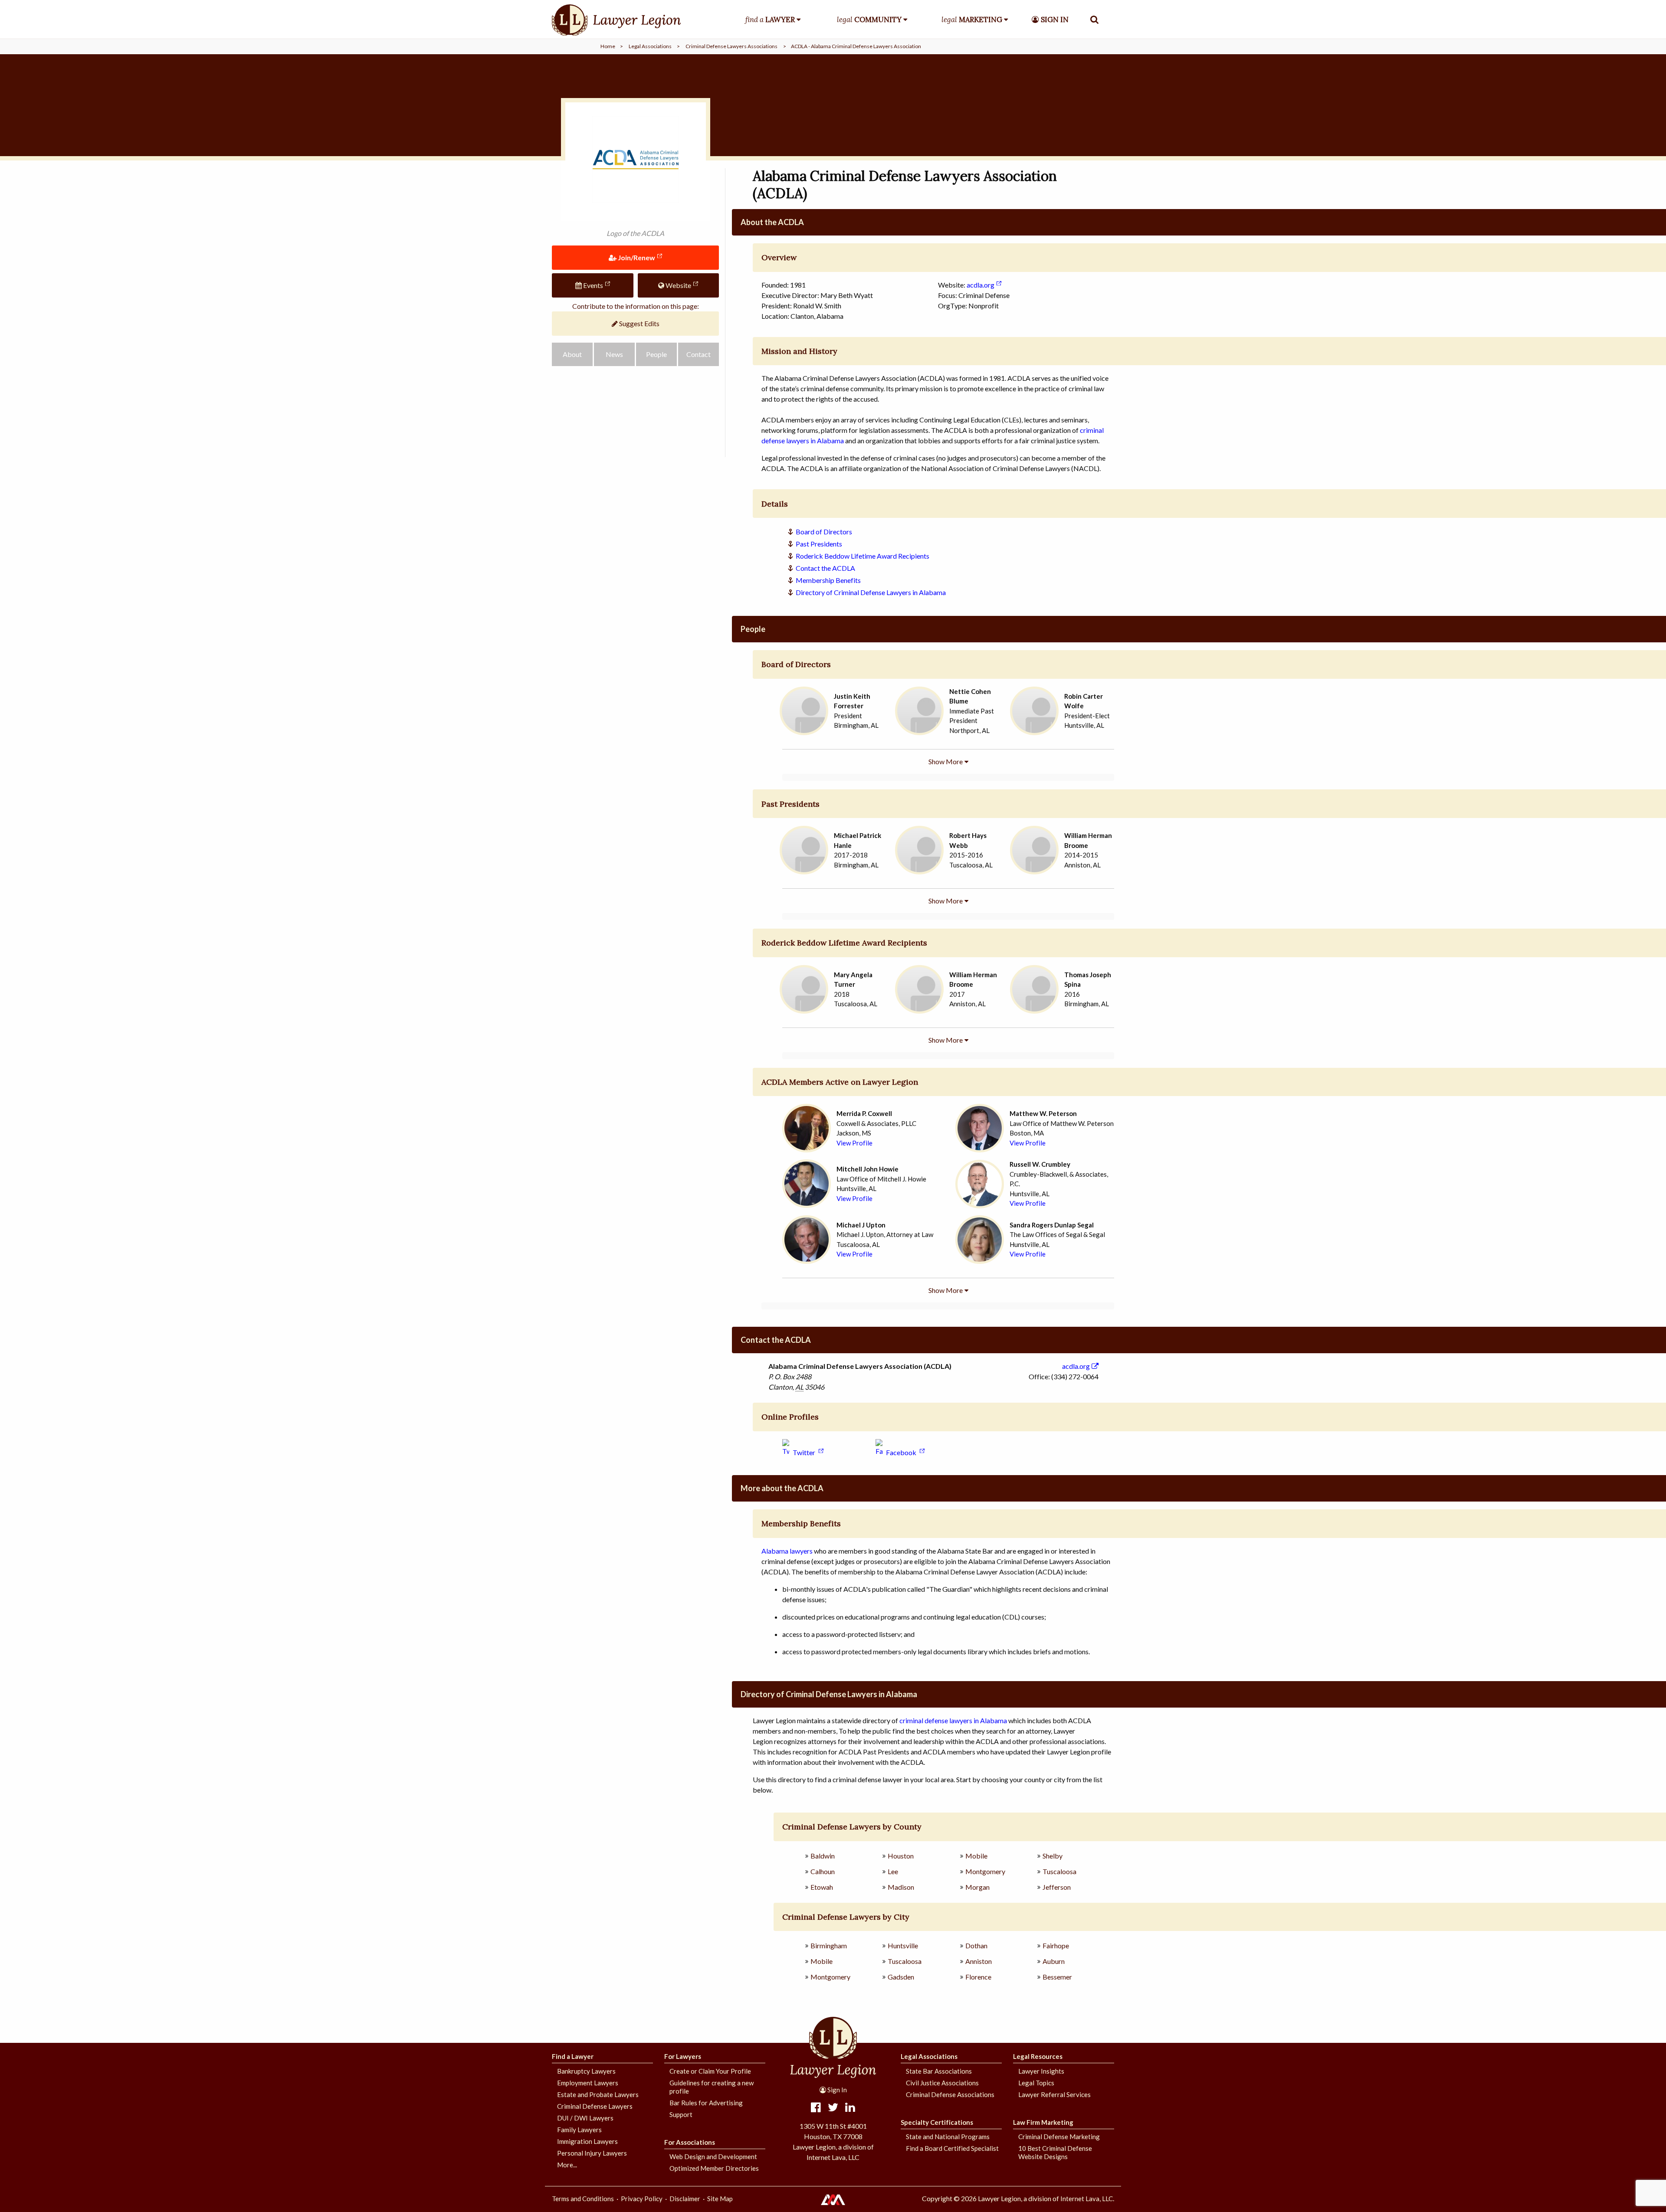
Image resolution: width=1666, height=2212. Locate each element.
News (614, 354)
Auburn (1054, 1961)
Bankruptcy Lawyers (586, 2071)
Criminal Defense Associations (950, 2094)
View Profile (854, 1143)
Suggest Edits (639, 323)
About (572, 354)
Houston (901, 1856)
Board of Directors (824, 532)
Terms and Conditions (583, 2199)
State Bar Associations (939, 2071)
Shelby (1053, 1856)
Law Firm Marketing (1043, 2122)
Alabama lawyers (787, 1551)
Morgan (977, 1887)
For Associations (690, 2142)
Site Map (720, 2199)
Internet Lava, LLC (1087, 2199)
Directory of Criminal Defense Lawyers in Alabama (871, 592)
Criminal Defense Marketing (1059, 2137)
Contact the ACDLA (825, 568)
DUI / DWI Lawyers (585, 2118)
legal (869, 20)
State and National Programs (948, 2137)
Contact (699, 354)
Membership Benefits (828, 580)
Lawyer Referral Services (1054, 2094)
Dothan (976, 1945)
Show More (946, 761)
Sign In (836, 2090)
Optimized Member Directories (714, 2168)
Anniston (979, 1961)
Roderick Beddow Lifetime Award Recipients (863, 556)
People (656, 354)
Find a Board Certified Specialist (952, 2148)
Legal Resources (1038, 2056)
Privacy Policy (642, 2199)
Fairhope (1056, 1945)
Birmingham (829, 1945)
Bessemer (1057, 1977)
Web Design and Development (713, 2156)
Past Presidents (819, 544)
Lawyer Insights (1041, 2071)
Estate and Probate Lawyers (598, 2094)
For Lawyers (683, 2056)
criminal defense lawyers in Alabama (953, 1720)
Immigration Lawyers (587, 2141)
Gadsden (901, 1977)
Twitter (804, 1452)
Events (592, 285)
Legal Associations (650, 46)
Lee (893, 1871)
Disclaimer (685, 2199)
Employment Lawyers (588, 2083)
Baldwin (823, 1856)
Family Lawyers (579, 2130)
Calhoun (823, 1871)
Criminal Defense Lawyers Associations (731, 46)
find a (770, 20)
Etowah (822, 1887)
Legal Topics (1036, 2083)
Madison (901, 1887)
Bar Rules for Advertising (706, 2103)
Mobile (976, 1856)
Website (678, 285)
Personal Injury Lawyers (592, 2153)
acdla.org (981, 285)
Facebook (901, 1452)
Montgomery (985, 1871)
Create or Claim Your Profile (710, 2071)
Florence (978, 1977)
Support (681, 2114)
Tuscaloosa (1059, 1871)
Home (608, 46)
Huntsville (903, 1945)
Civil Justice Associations (942, 2083)
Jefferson (1057, 1887)
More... (567, 2165)
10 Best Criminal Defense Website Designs (1055, 2152)
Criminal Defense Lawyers (595, 2106)
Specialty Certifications (937, 2122)
